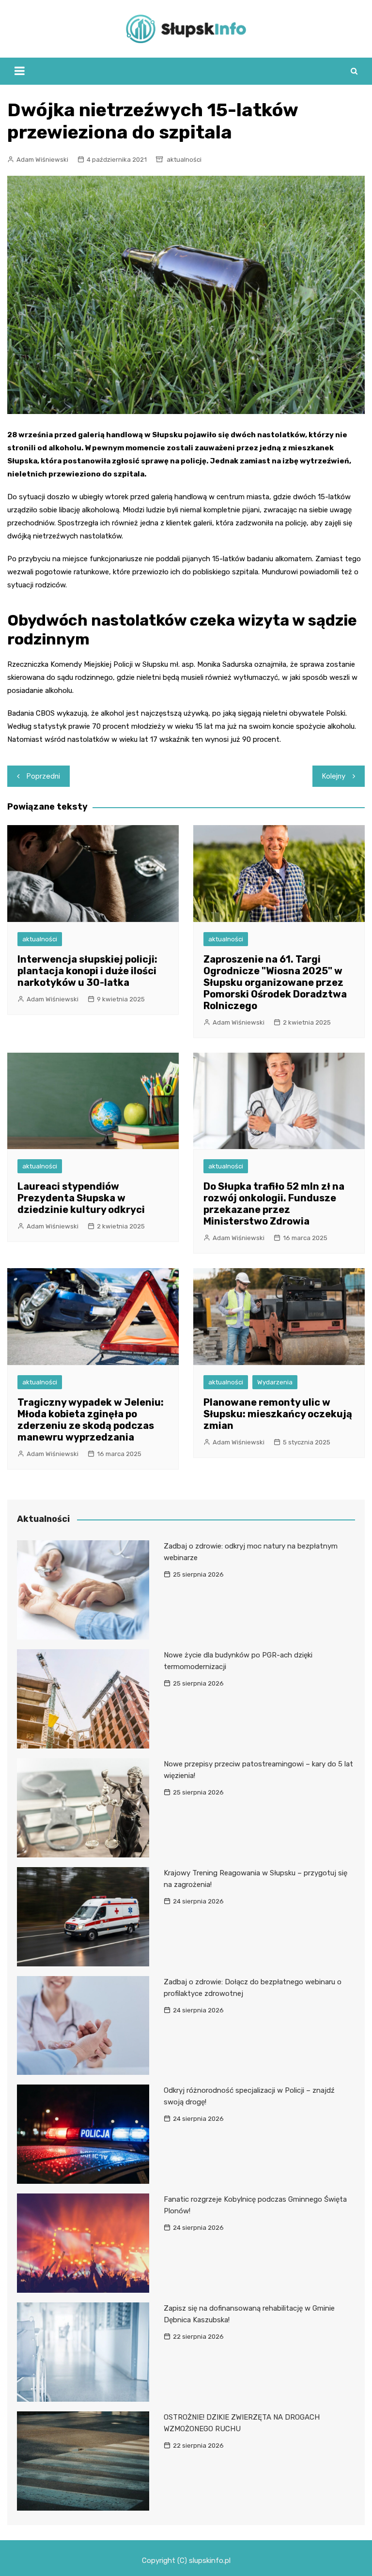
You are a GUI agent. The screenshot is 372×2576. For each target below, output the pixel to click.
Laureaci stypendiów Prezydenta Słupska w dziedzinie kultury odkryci (81, 1198)
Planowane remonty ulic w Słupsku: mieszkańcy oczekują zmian (278, 1414)
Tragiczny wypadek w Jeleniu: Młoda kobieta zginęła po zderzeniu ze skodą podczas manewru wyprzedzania (91, 1420)
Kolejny (334, 776)
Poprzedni (43, 776)
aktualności (184, 160)
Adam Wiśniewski (42, 160)
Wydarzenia (275, 1382)
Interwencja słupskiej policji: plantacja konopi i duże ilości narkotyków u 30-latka (87, 971)
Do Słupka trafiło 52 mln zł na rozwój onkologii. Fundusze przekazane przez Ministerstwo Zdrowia (274, 1204)
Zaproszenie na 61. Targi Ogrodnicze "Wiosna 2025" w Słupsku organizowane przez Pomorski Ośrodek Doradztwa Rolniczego (275, 982)
